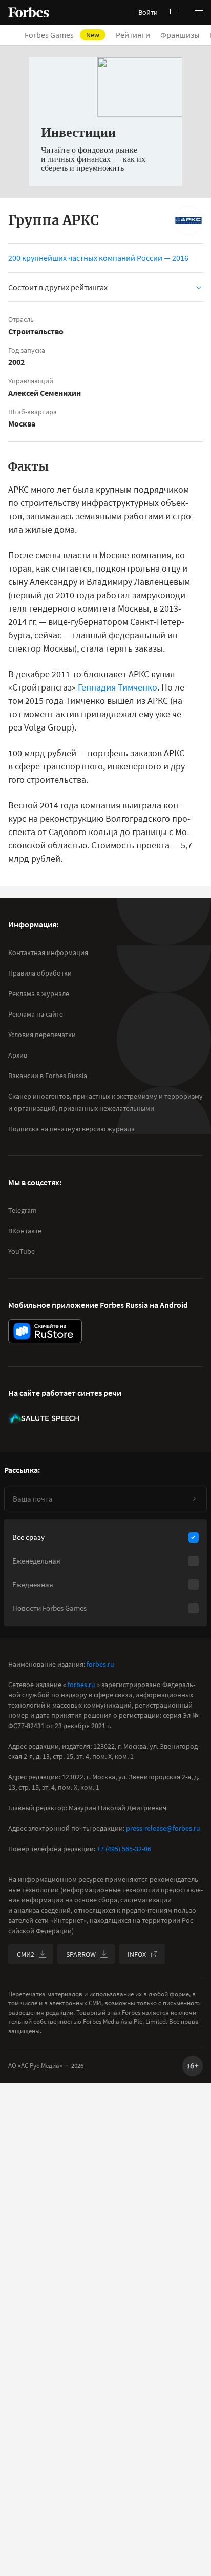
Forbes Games (62, 35)
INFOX (137, 1954)
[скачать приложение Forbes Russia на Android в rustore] (45, 1331)
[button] (199, 12)
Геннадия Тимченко (118, 687)
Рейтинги (133, 35)
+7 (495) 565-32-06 (124, 1849)
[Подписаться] (194, 1499)
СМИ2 (26, 1954)
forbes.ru (100, 1664)
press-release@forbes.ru (163, 1828)
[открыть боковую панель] (174, 12)
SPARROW (81, 1954)
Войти (148, 12)
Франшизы (180, 35)
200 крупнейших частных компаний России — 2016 (98, 258)
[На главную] (29, 12)
